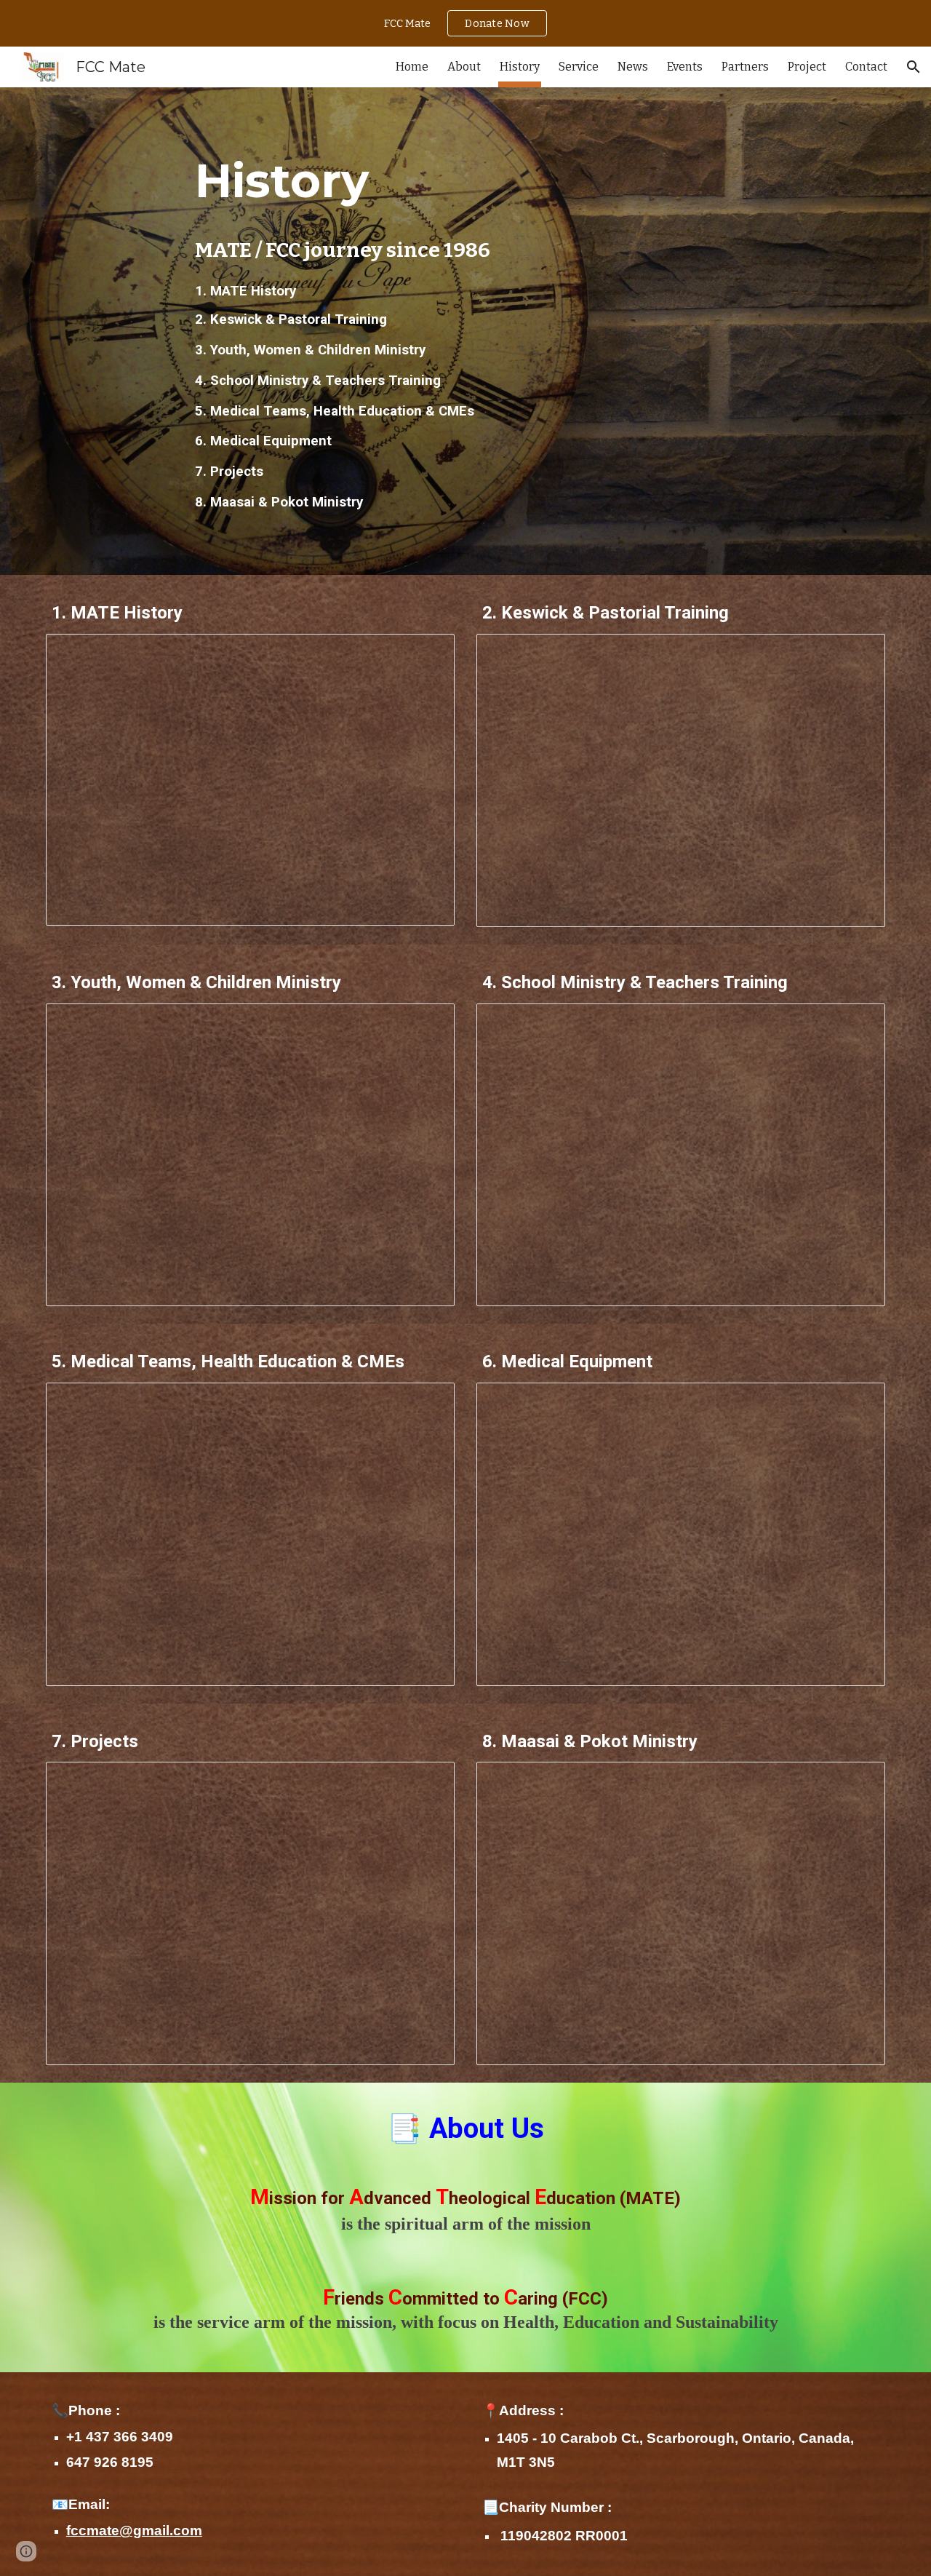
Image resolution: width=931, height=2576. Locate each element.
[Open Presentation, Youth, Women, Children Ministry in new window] (427, 1022)
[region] (465, 23)
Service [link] (579, 67)
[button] (914, 67)
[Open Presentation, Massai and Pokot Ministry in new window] (858, 1781)
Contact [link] (866, 67)
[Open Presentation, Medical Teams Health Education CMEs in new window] (427, 1402)
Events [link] (685, 67)
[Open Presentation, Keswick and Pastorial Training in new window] (858, 653)
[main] (465, 178)
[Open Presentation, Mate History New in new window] (427, 653)
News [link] (633, 67)
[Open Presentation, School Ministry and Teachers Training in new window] (858, 1022)
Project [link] (807, 67)
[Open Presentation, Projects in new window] (427, 1781)
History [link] (520, 67)
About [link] (464, 67)
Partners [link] (745, 67)
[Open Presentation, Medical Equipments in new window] (858, 1402)
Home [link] (412, 67)
